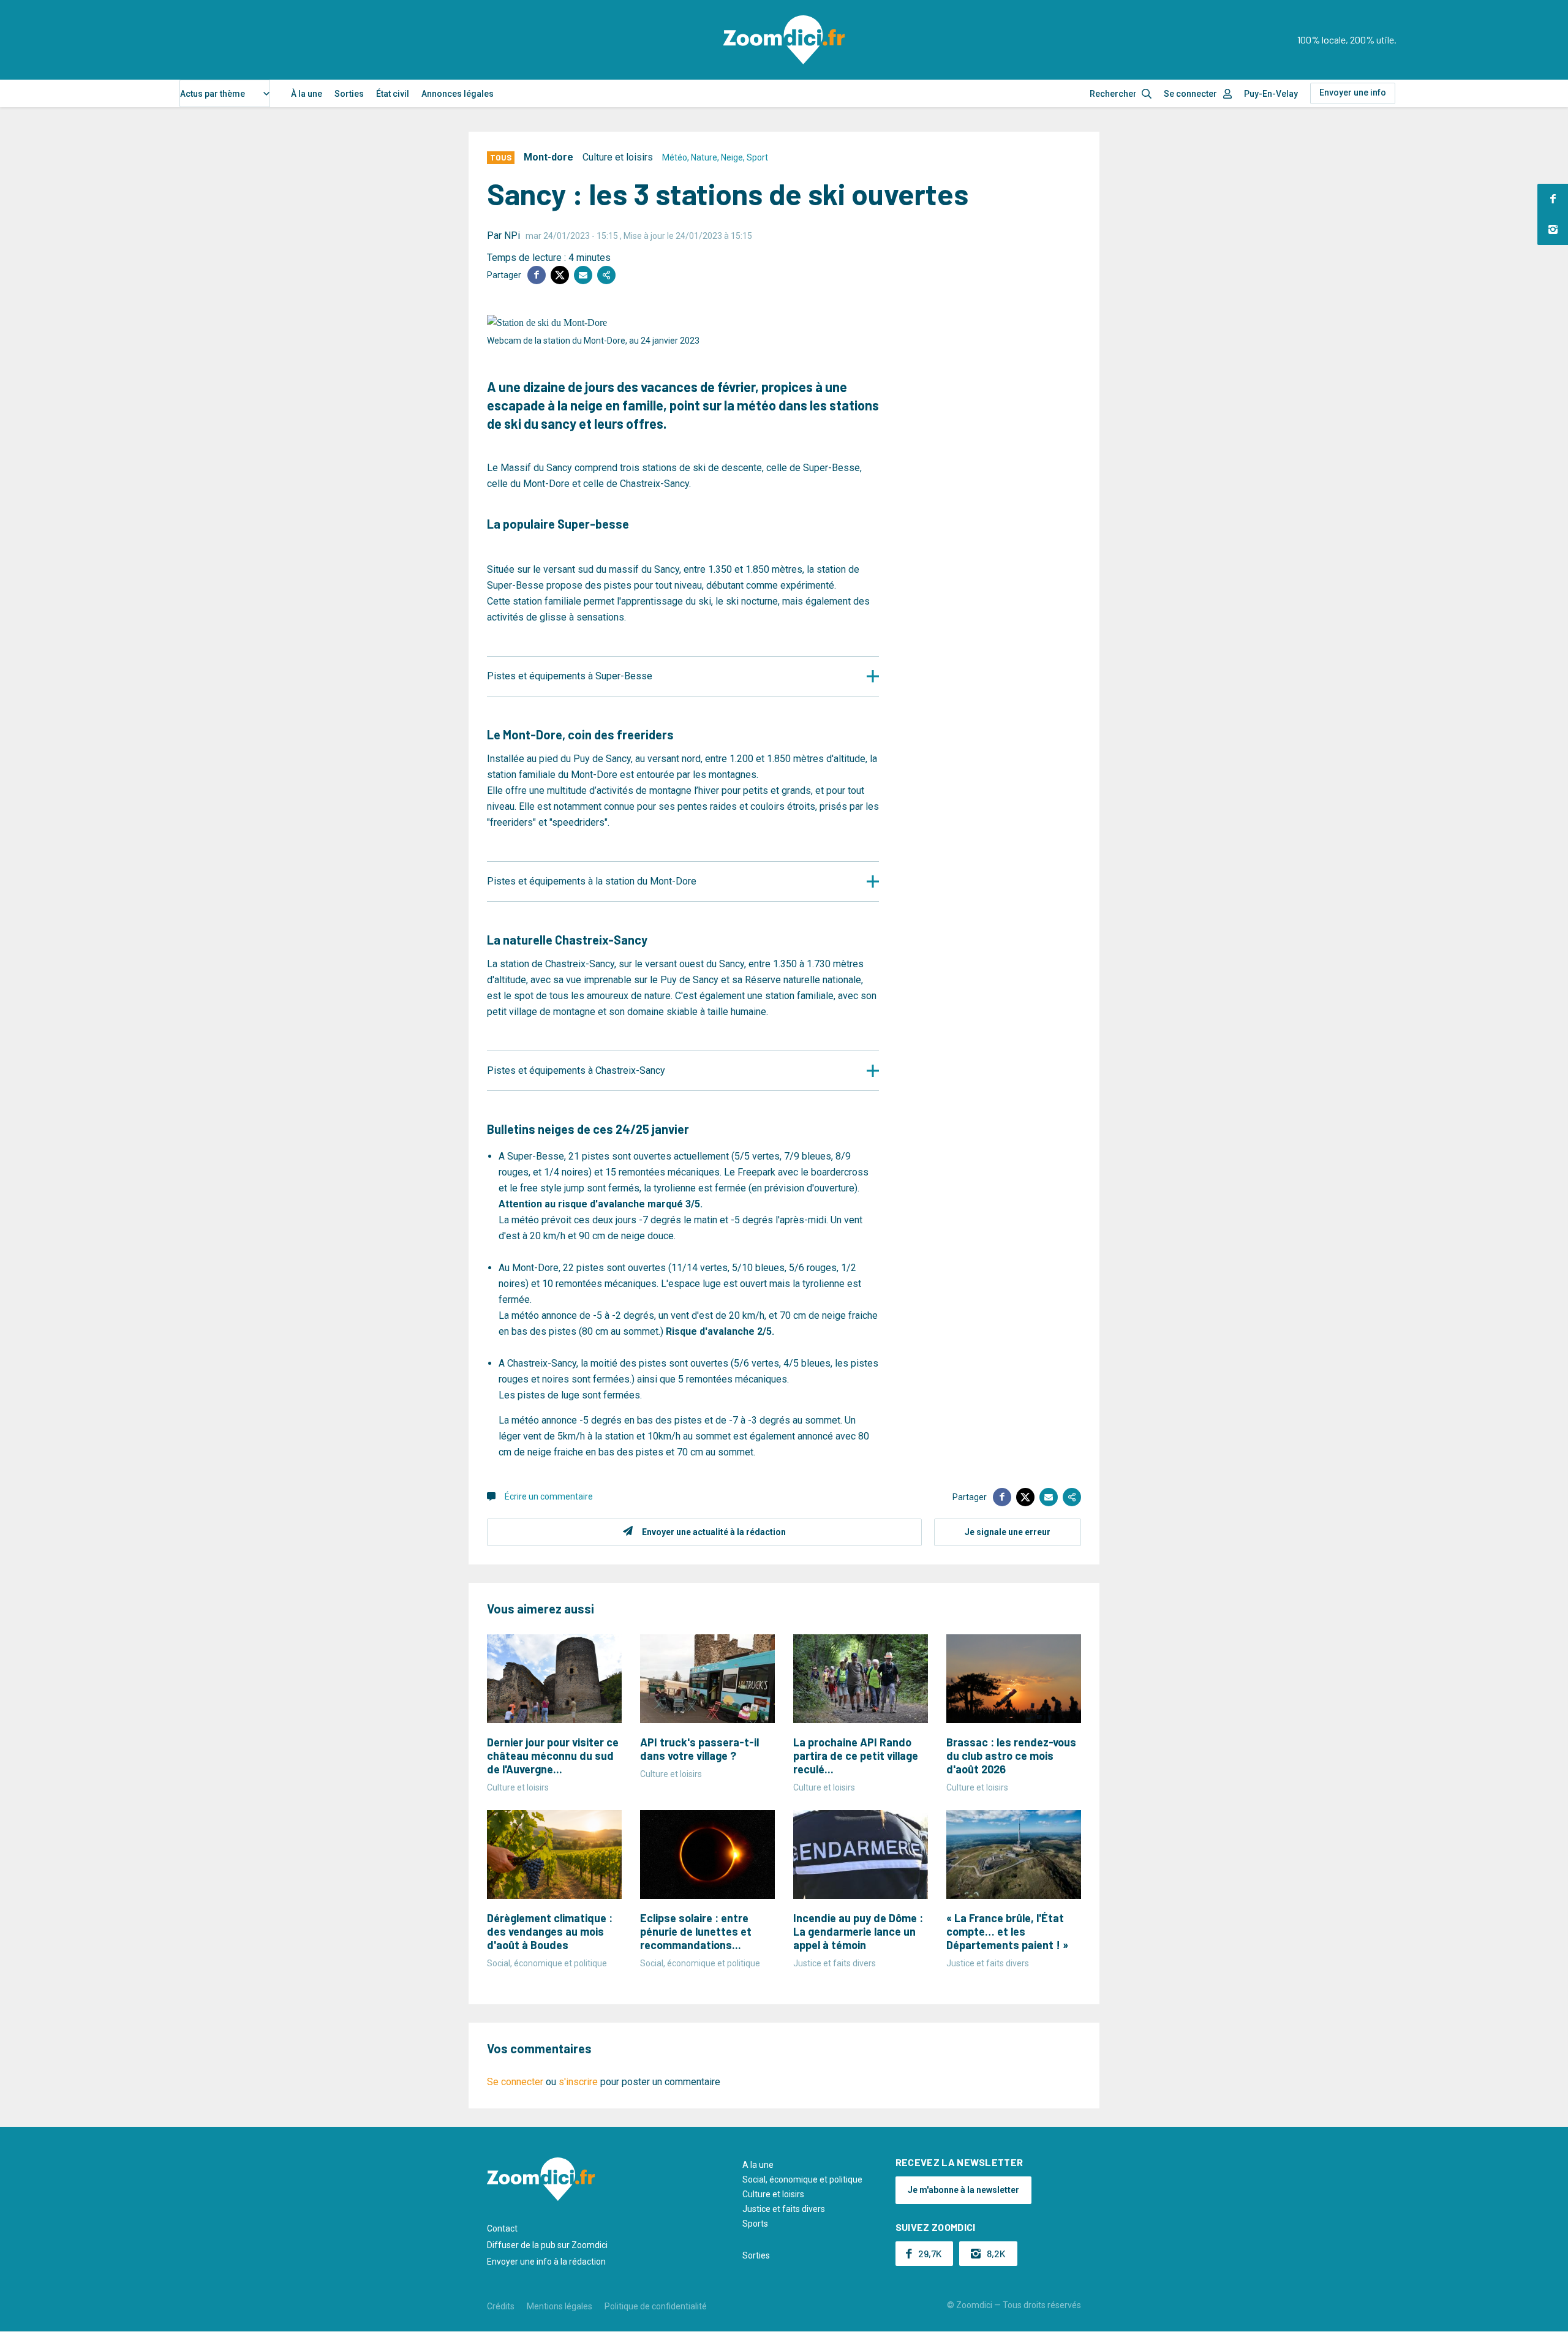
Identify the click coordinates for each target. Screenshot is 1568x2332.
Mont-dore (548, 157)
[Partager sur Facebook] (537, 275)
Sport (757, 157)
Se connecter (1190, 94)
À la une (307, 94)
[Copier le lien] (606, 275)
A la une (758, 2165)
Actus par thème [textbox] (213, 94)
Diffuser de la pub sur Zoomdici (547, 2245)
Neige (732, 157)
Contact (502, 2228)
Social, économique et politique (802, 2179)
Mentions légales (560, 2306)
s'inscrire (578, 2082)
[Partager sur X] (560, 275)
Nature (704, 157)
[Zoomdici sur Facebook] (1553, 199)
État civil (393, 94)
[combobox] (225, 93)
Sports (755, 2224)
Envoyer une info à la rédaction (546, 2262)
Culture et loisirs (618, 157)
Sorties (349, 94)
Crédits (501, 2306)
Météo (675, 157)
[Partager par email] (583, 275)
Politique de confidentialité (656, 2306)
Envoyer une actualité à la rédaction (714, 1532)
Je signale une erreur (1008, 1532)
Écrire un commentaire (549, 1496)
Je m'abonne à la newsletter (963, 2190)
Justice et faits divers (784, 2209)
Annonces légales (458, 94)
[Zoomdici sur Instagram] (1553, 230)
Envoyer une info (1353, 92)
